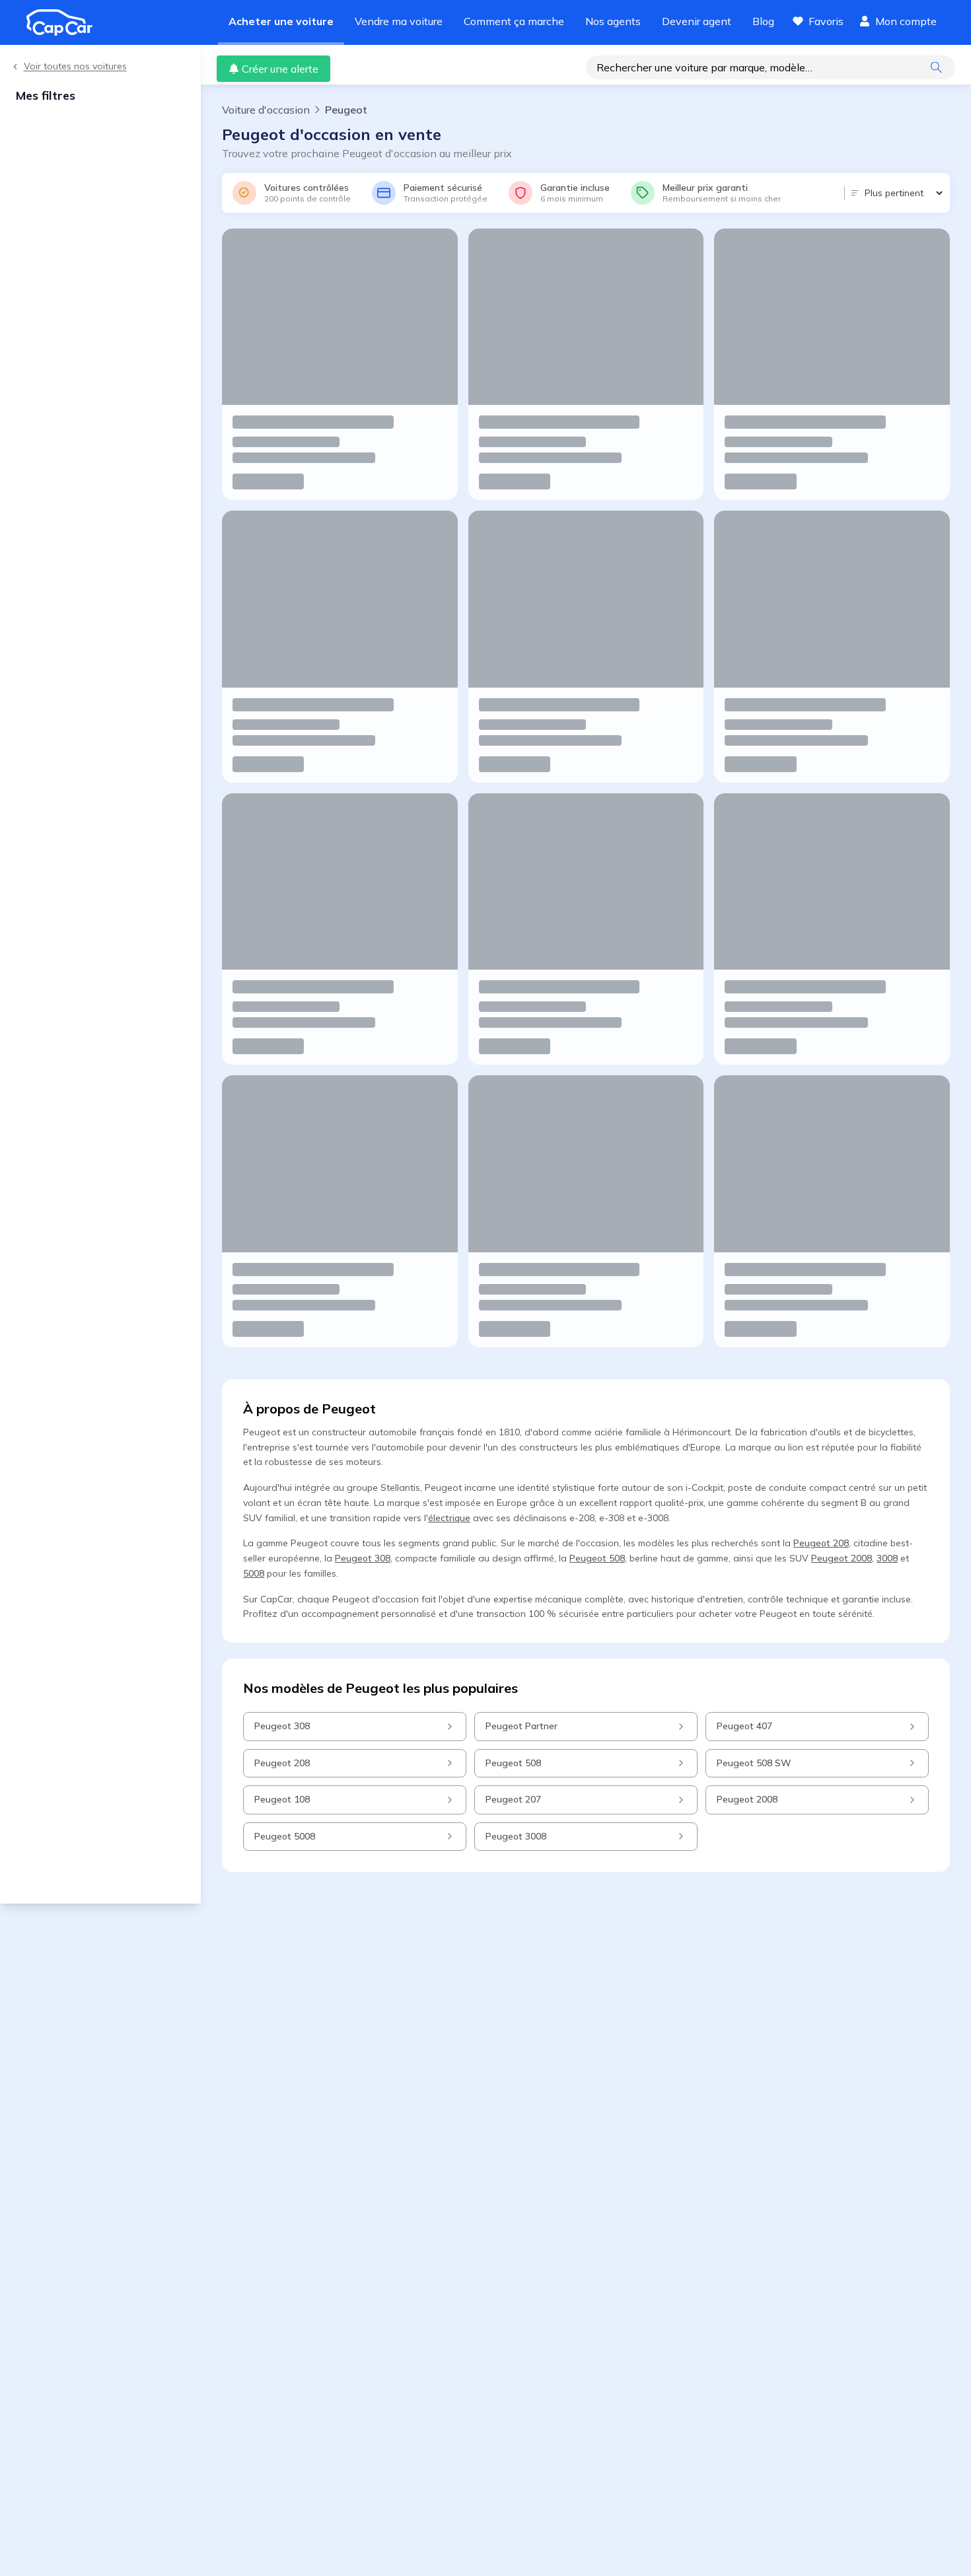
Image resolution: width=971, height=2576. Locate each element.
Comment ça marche (514, 21)
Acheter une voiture (281, 21)
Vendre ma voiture (399, 21)
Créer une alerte (280, 69)
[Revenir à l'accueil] (65, 22)
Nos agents (613, 21)
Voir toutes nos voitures (75, 66)
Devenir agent (697, 21)
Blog (763, 21)
